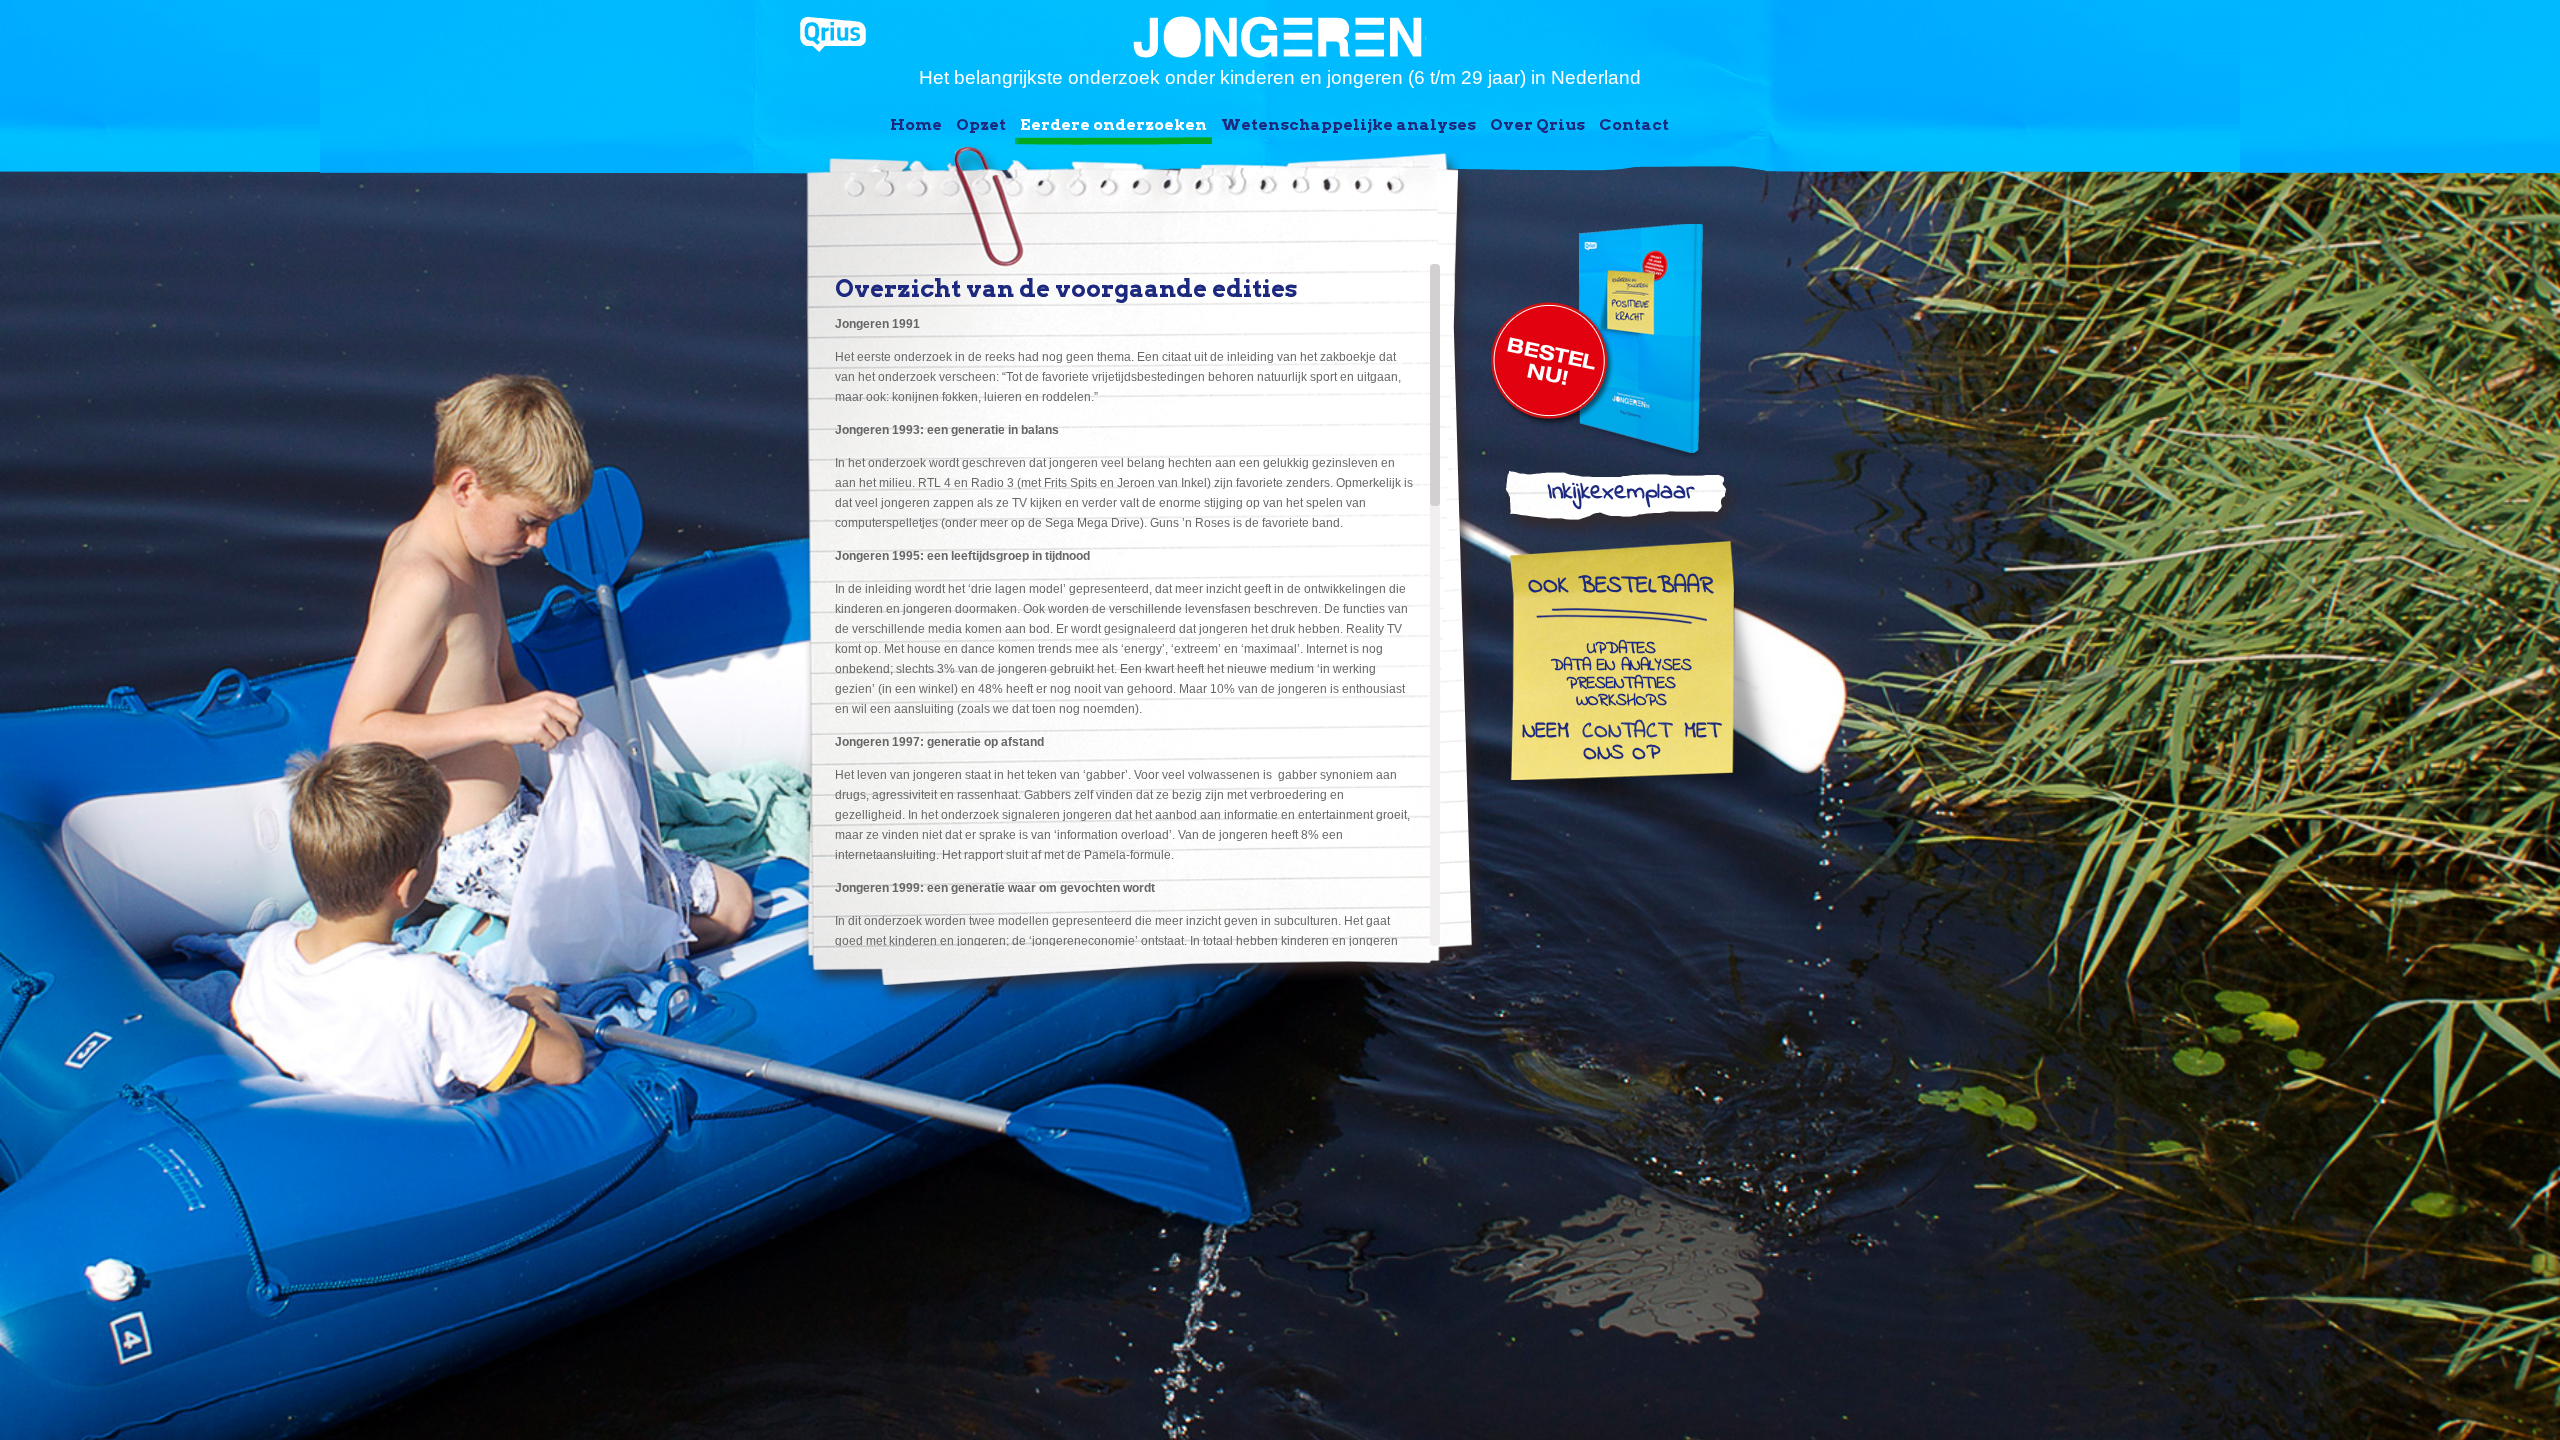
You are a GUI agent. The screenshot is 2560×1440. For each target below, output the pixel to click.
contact (1626, 733)
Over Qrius (1537, 124)
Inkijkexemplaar (1620, 496)
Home (916, 124)
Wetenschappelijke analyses (1348, 124)
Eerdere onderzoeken (1113, 124)
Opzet (981, 124)
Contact (1634, 124)
